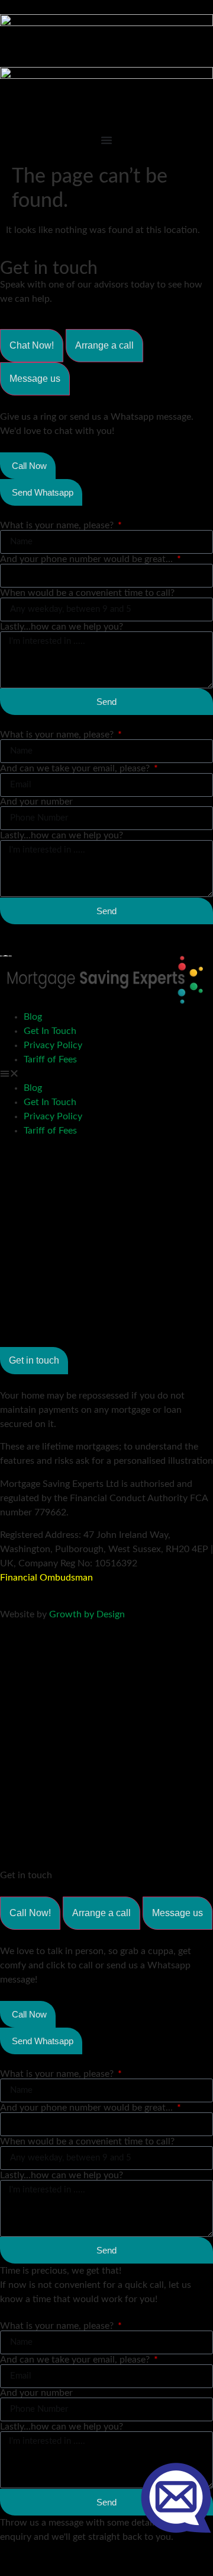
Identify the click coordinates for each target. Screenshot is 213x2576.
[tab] (32, 346)
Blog (33, 1017)
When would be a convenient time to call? (87, 593)
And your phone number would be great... (88, 559)
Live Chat (176, 2497)
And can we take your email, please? (76, 768)
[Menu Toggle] (106, 140)
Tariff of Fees (50, 1059)
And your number (36, 802)
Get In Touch (50, 1031)
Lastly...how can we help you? (62, 627)
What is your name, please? (58, 525)
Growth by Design (87, 1614)
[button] (106, 1074)
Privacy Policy (53, 1045)
